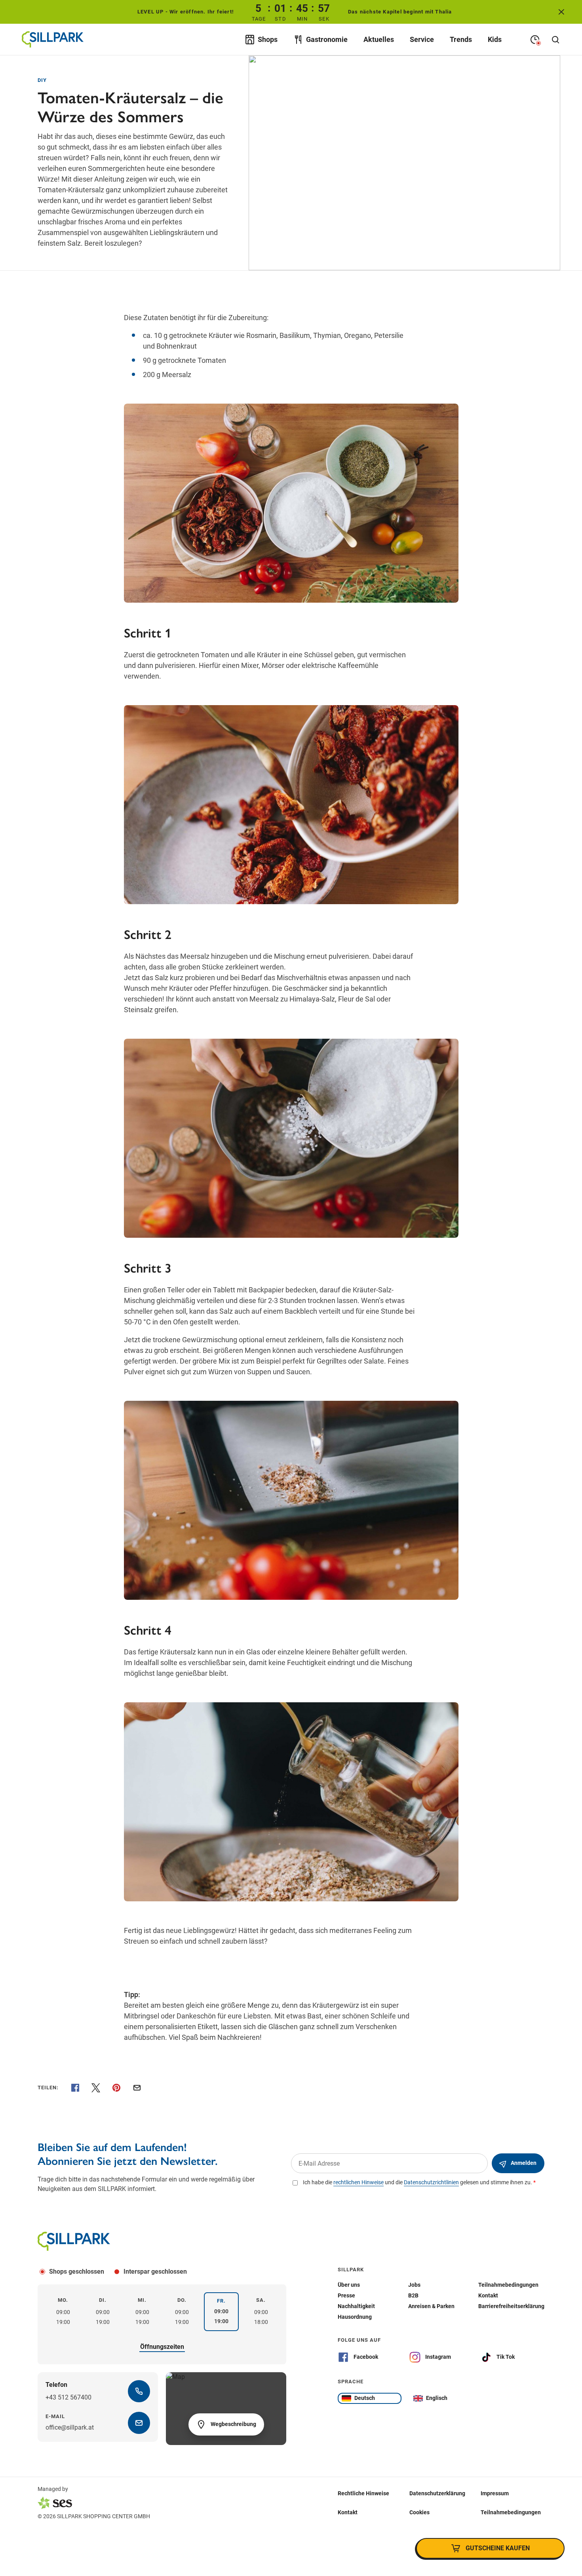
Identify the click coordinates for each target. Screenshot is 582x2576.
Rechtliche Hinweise (363, 2493)
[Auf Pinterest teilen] (116, 2088)
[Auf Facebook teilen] (75, 2088)
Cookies (419, 2512)
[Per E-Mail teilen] (137, 2088)
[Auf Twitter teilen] (96, 2088)
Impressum (495, 2493)
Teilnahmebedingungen (511, 2512)
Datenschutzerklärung (437, 2493)
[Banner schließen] (561, 12)
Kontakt (348, 2512)
